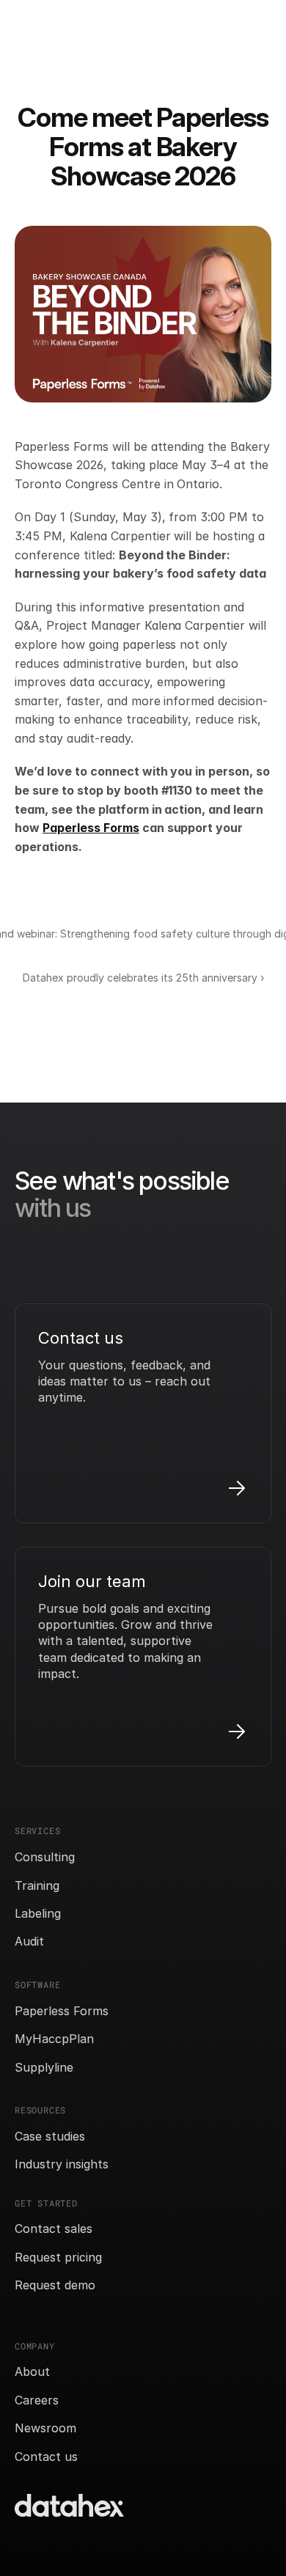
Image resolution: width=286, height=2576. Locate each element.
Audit (29, 1941)
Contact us (46, 2457)
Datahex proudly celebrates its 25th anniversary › (143, 978)
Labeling (38, 1913)
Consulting (45, 1857)
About (32, 2371)
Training (37, 1885)
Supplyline (44, 2067)
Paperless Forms (62, 2011)
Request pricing (58, 2257)
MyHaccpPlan (54, 2039)
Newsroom (45, 2428)
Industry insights (62, 2164)
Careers (37, 2400)
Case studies (50, 2136)
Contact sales (54, 2229)
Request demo (55, 2285)
